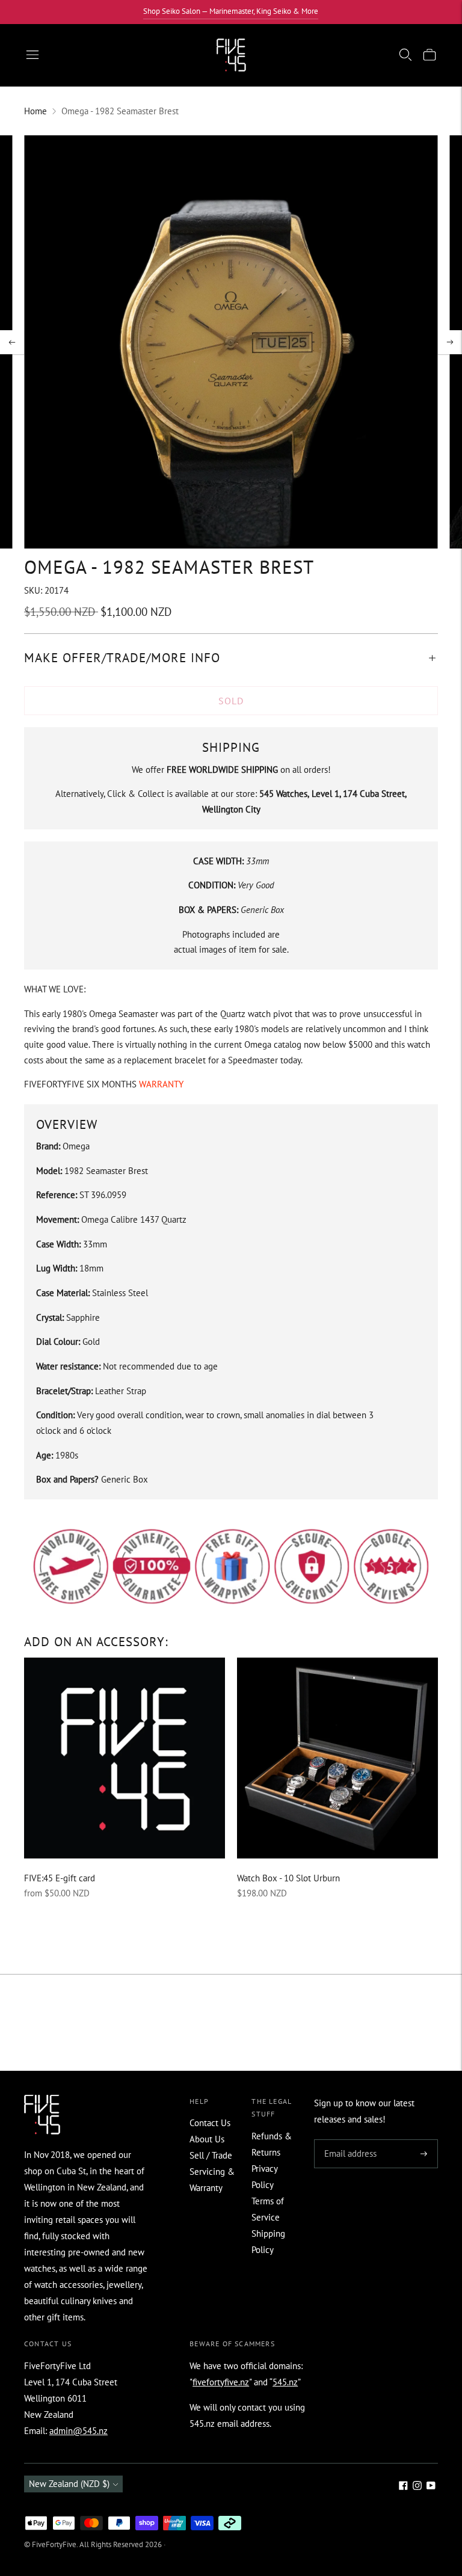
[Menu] (32, 55)
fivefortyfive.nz (221, 2382)
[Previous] (12, 342)
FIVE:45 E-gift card (60, 1878)
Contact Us (210, 2123)
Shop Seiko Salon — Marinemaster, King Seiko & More (231, 11)
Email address (349, 2140)
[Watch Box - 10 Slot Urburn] (337, 1758)
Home (35, 111)
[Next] (450, 342)
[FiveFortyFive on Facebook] (403, 2487)
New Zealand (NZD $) (69, 2484)
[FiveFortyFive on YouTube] (431, 2487)
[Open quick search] (405, 55)
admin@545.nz (79, 2431)
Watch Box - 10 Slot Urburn (288, 1878)
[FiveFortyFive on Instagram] (417, 2487)
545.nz (285, 2382)
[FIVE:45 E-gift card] (125, 1758)
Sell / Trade (211, 2155)
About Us (207, 2139)
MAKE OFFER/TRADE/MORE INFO (122, 658)
